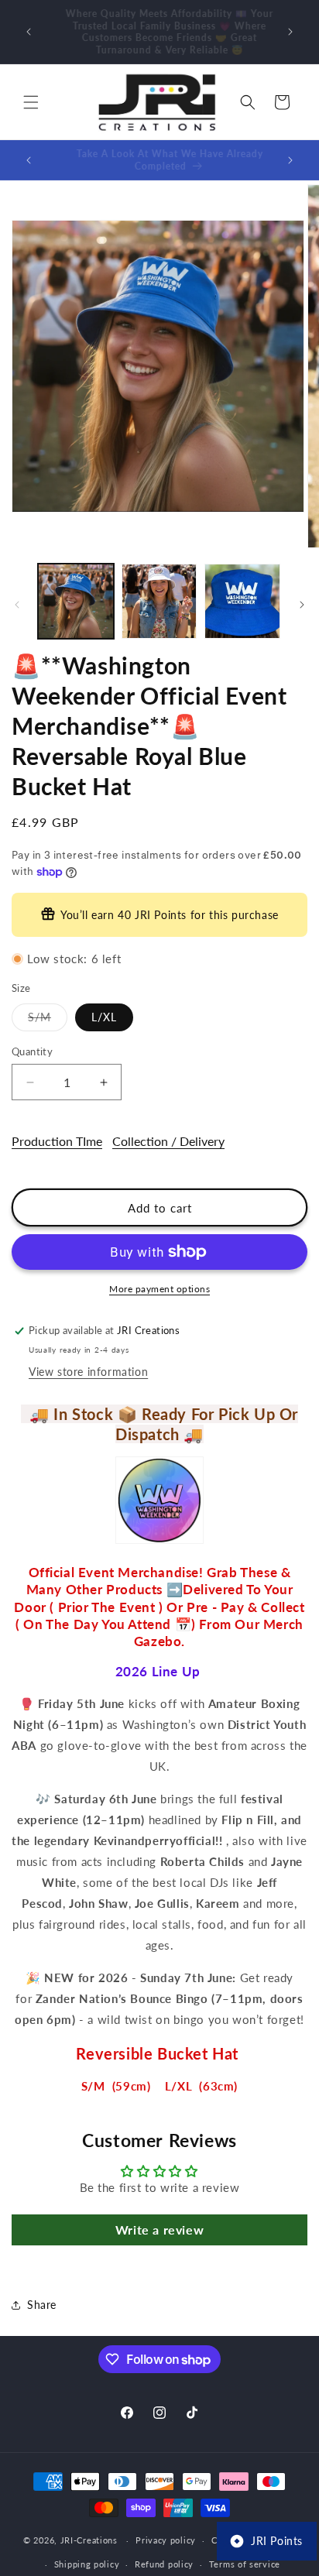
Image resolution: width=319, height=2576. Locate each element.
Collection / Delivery (168, 1141)
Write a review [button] (159, 2230)
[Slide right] (302, 605)
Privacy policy (166, 2540)
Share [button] (42, 2305)
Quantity (32, 1051)
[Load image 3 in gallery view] (242, 602)
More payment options (159, 1289)
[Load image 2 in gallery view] (159, 602)
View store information (88, 1372)
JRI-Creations (89, 2540)
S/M (48, 1020)
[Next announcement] (290, 32)
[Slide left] (17, 605)
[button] (31, 102)
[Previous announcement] (29, 32)
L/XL (104, 1017)
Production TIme (57, 1141)
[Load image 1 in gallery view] (76, 602)
